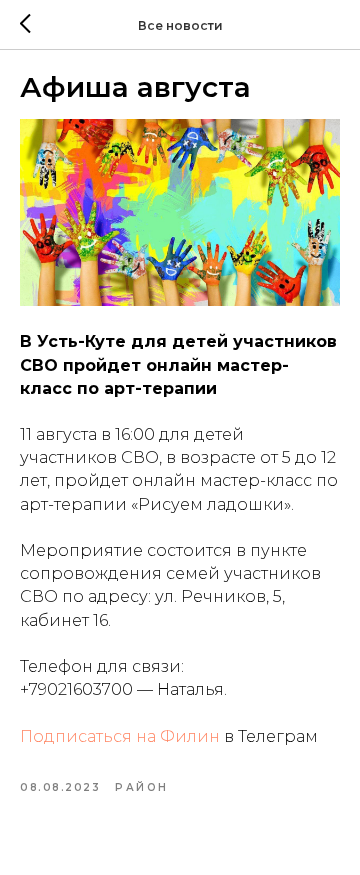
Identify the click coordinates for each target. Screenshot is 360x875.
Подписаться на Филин (120, 736)
